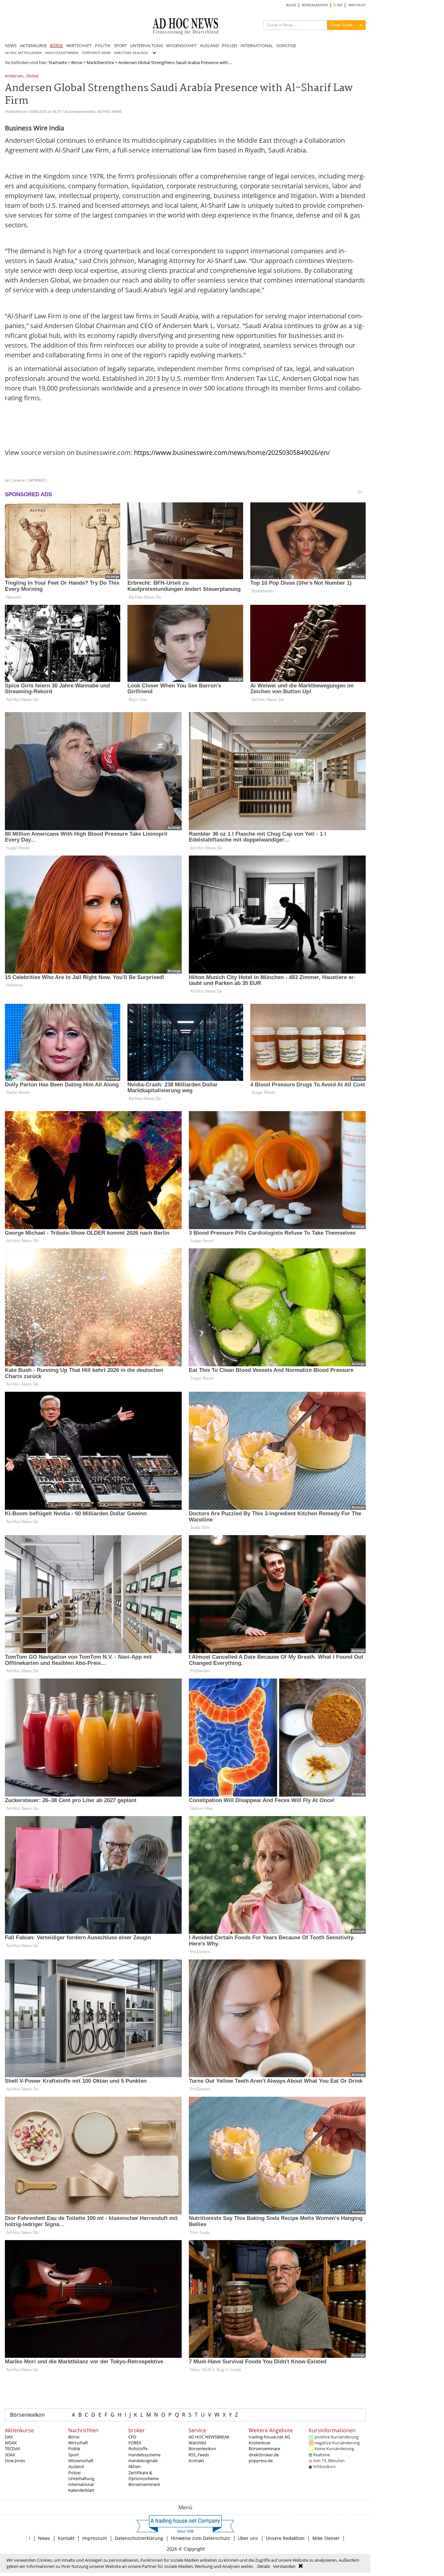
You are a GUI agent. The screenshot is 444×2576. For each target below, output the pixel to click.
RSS (339, 5)
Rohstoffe (138, 2449)
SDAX (10, 2455)
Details (264, 2566)
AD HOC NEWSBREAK (209, 2437)
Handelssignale (143, 2461)
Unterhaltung (81, 2478)
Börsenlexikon (27, 2415)
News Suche (342, 25)
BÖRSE (57, 46)
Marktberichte (100, 62)
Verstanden (284, 2566)
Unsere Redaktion (285, 2538)
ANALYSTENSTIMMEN (62, 53)
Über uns (248, 2538)
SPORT (120, 46)
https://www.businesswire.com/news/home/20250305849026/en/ (232, 452)
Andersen (14, 76)
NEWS (11, 46)
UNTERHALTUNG (146, 46)
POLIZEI (230, 46)
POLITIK (103, 46)
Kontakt (196, 2461)
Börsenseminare (144, 2484)
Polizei (74, 2473)
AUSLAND (209, 46)
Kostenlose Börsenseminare (264, 2446)
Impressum (95, 2538)
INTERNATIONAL (257, 46)
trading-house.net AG (269, 2437)
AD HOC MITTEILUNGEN (23, 53)
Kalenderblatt (81, 2490)
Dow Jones (15, 2461)
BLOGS (291, 5)
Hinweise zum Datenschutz (201, 2538)
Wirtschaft (78, 2443)
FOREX (135, 2443)
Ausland (76, 2466)
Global (32, 76)
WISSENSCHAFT (181, 46)
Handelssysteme (144, 2455)
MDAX (11, 2443)
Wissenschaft (81, 2461)
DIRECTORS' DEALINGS (131, 53)
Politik (74, 2449)
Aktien (135, 2466)
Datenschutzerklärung (139, 2538)
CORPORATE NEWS (96, 53)
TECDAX (13, 2449)
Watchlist (197, 2443)
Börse (77, 62)
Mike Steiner (326, 2538)
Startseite (58, 62)
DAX (9, 2437)
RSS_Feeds (199, 2455)
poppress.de (261, 2461)
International (81, 2484)
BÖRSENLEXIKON (315, 5)
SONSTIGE (286, 46)
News (44, 2538)
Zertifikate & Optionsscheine (144, 2476)
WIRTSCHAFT (79, 46)
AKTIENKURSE (33, 46)
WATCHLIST (357, 5)
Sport (74, 2455)
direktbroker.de (264, 2455)
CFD (132, 2437)
